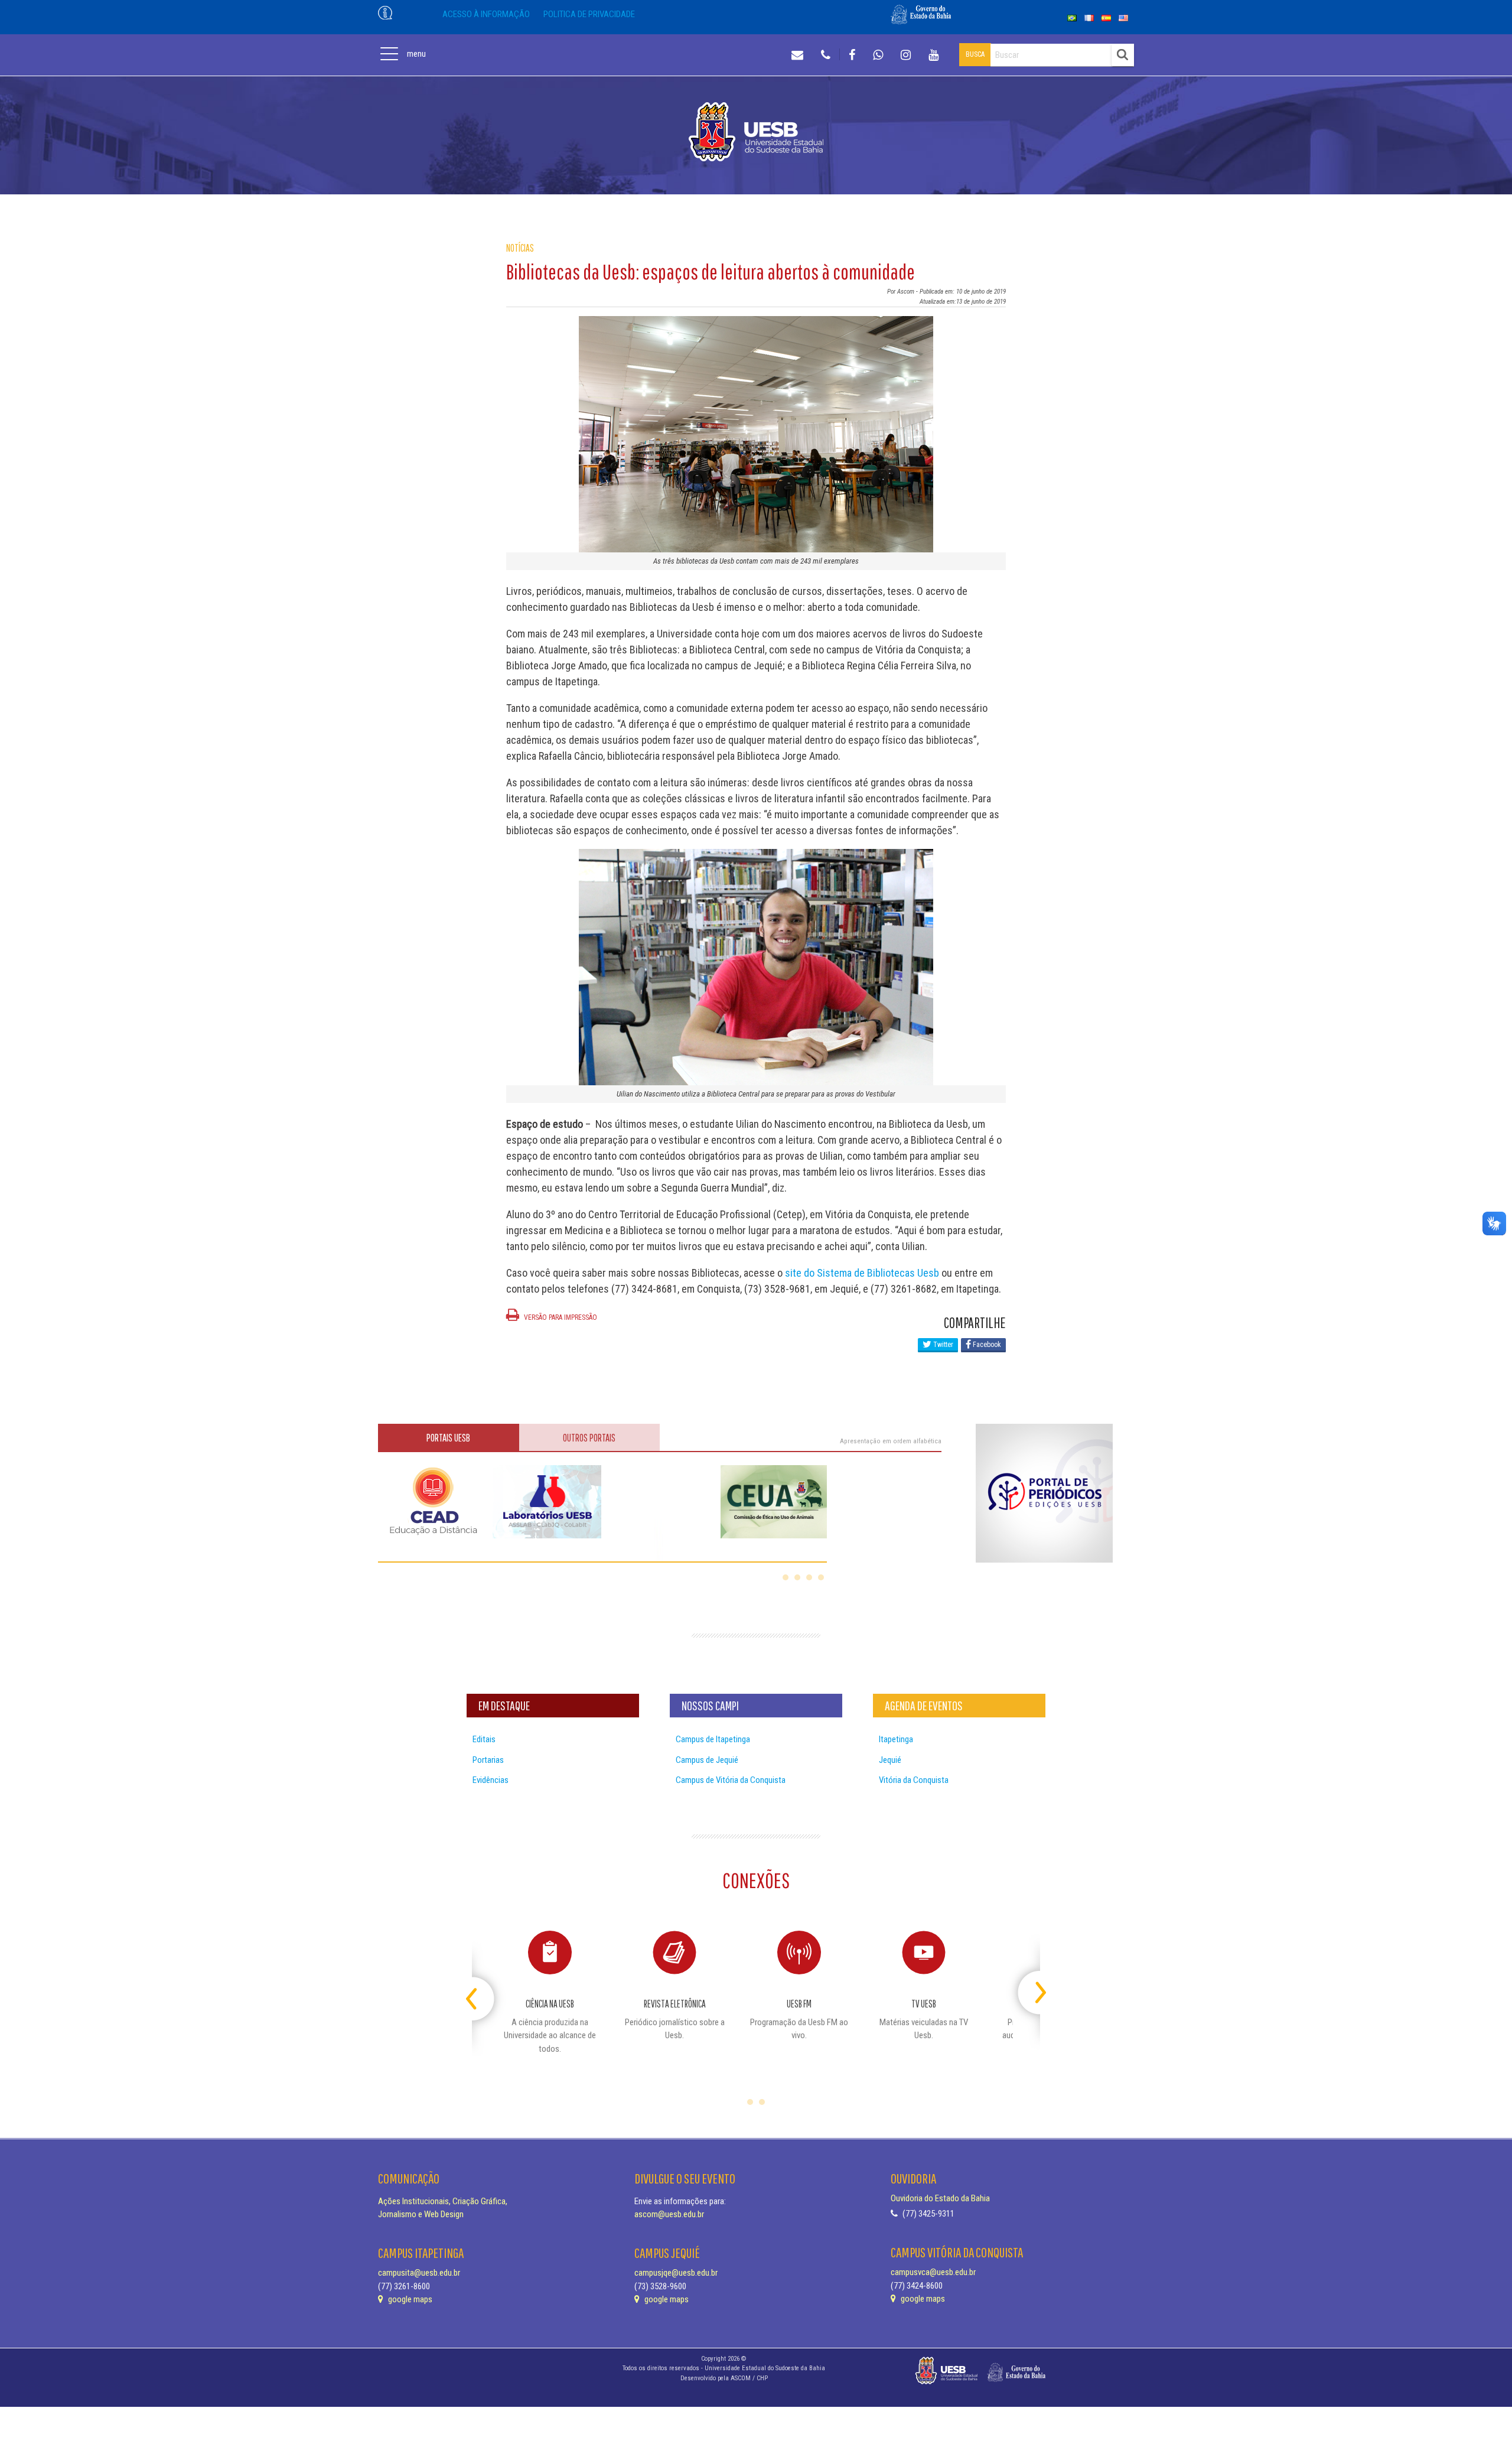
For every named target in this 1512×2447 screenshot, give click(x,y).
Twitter (942, 1345)
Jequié (890, 1760)
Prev (482, 1988)
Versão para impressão (560, 1317)
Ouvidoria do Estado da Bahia (940, 2198)
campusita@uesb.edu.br (419, 2273)
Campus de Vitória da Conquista (731, 1780)
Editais (484, 1739)
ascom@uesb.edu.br (669, 2214)
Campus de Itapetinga (713, 1739)
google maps (409, 2299)
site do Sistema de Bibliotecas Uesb (862, 1273)
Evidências (491, 1780)
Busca (975, 54)
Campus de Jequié (707, 1760)
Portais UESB (448, 1438)
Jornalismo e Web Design (421, 2214)
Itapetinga (896, 1739)
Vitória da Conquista (914, 1780)
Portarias (488, 1760)
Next (1030, 1988)
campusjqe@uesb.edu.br (676, 2273)
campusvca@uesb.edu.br (933, 2272)
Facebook (986, 1345)
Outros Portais (589, 1438)
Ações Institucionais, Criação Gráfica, (443, 2201)
